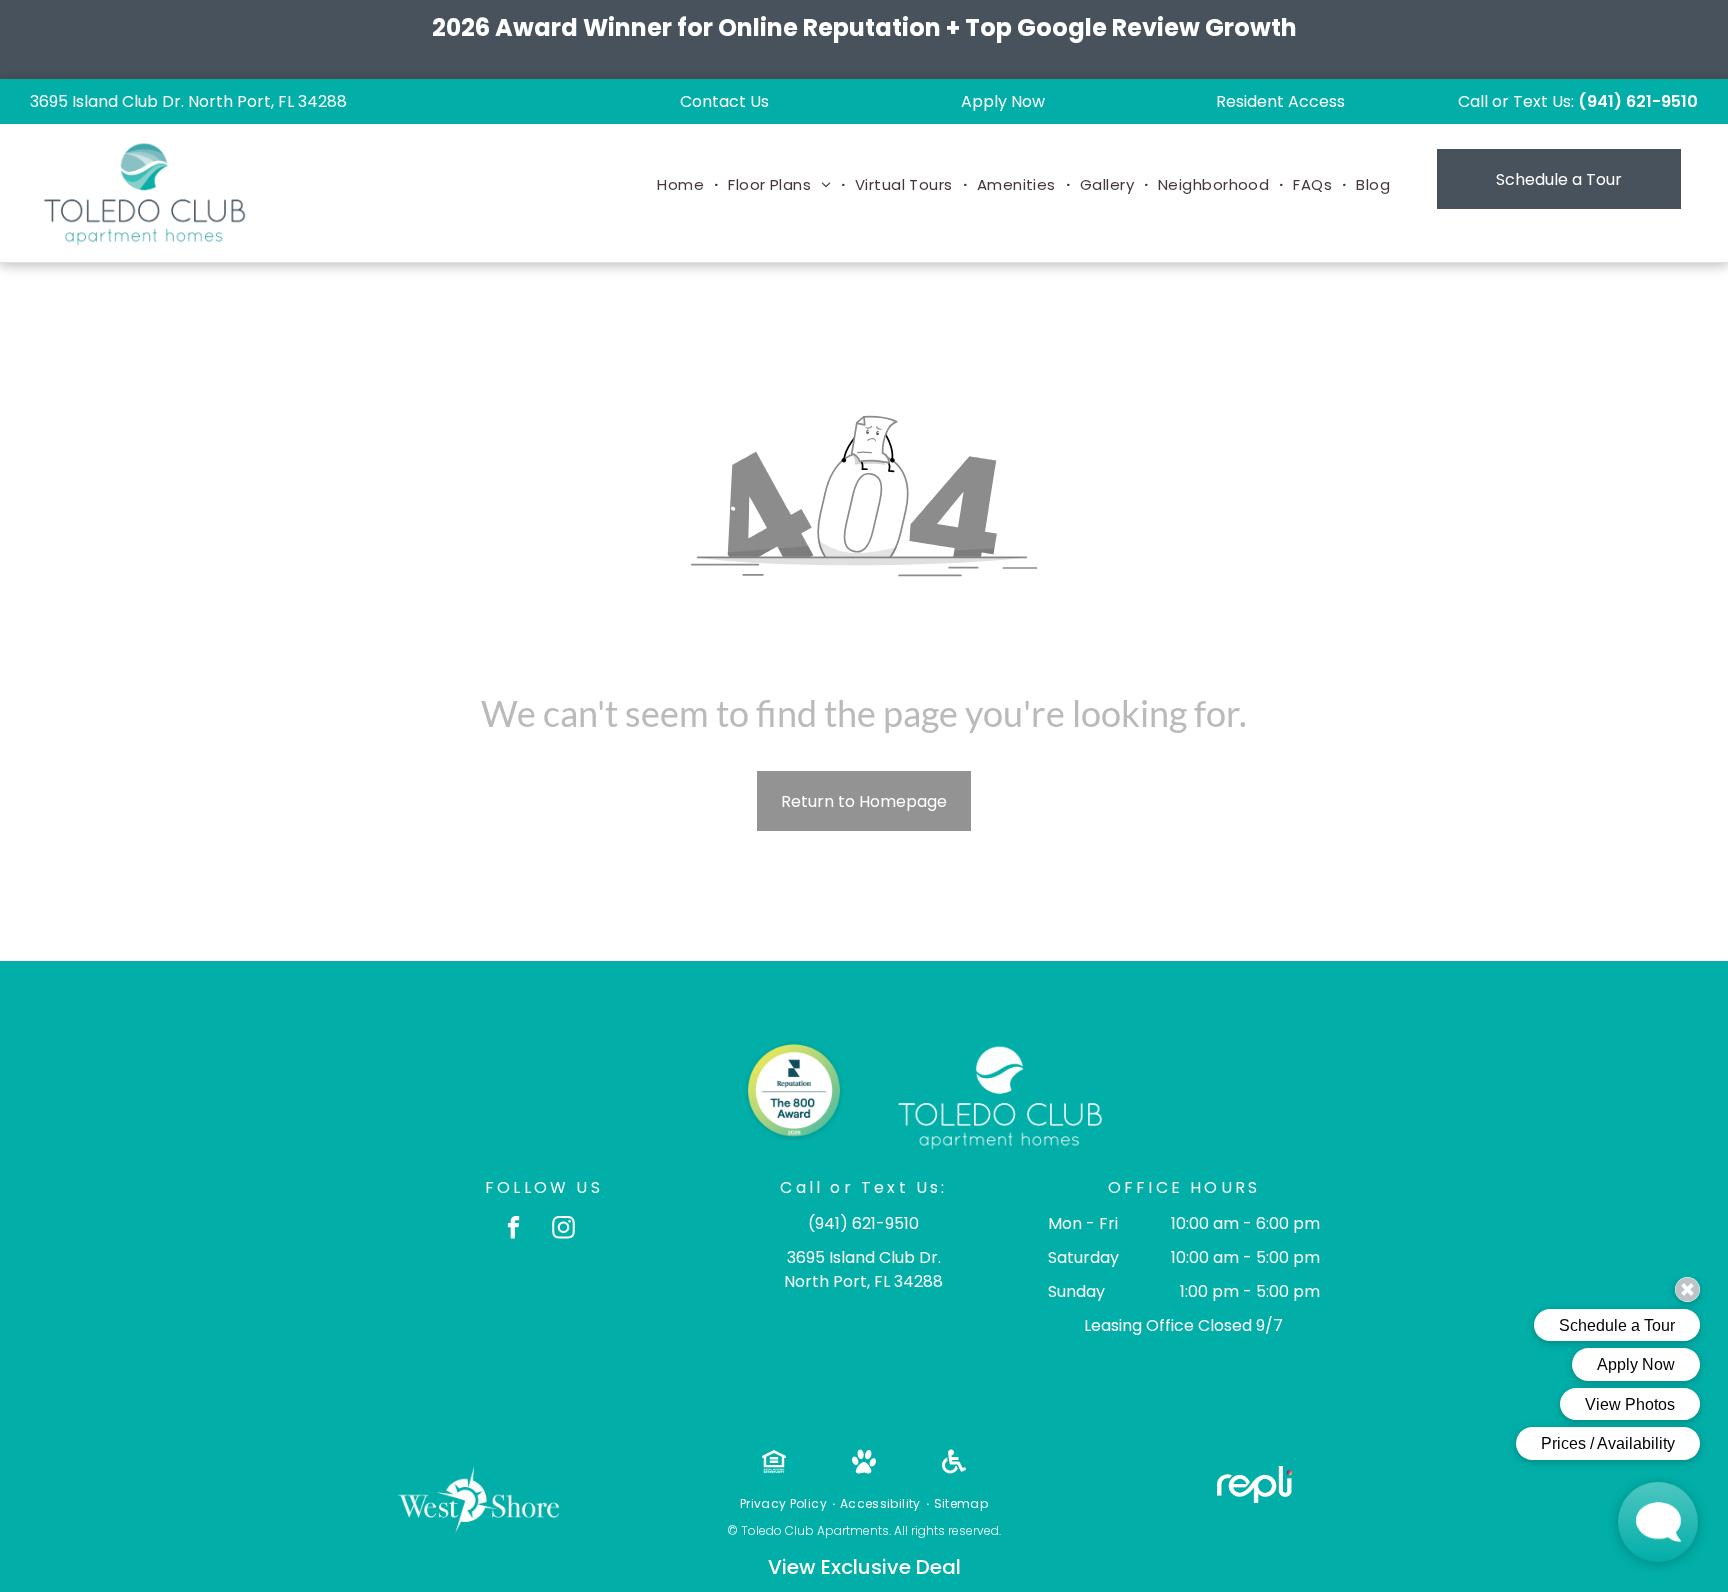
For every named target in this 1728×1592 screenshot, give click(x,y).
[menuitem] (682, 185)
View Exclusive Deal (864, 1567)
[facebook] (513, 1230)
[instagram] (563, 1230)
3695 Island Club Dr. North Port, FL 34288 (188, 101)
